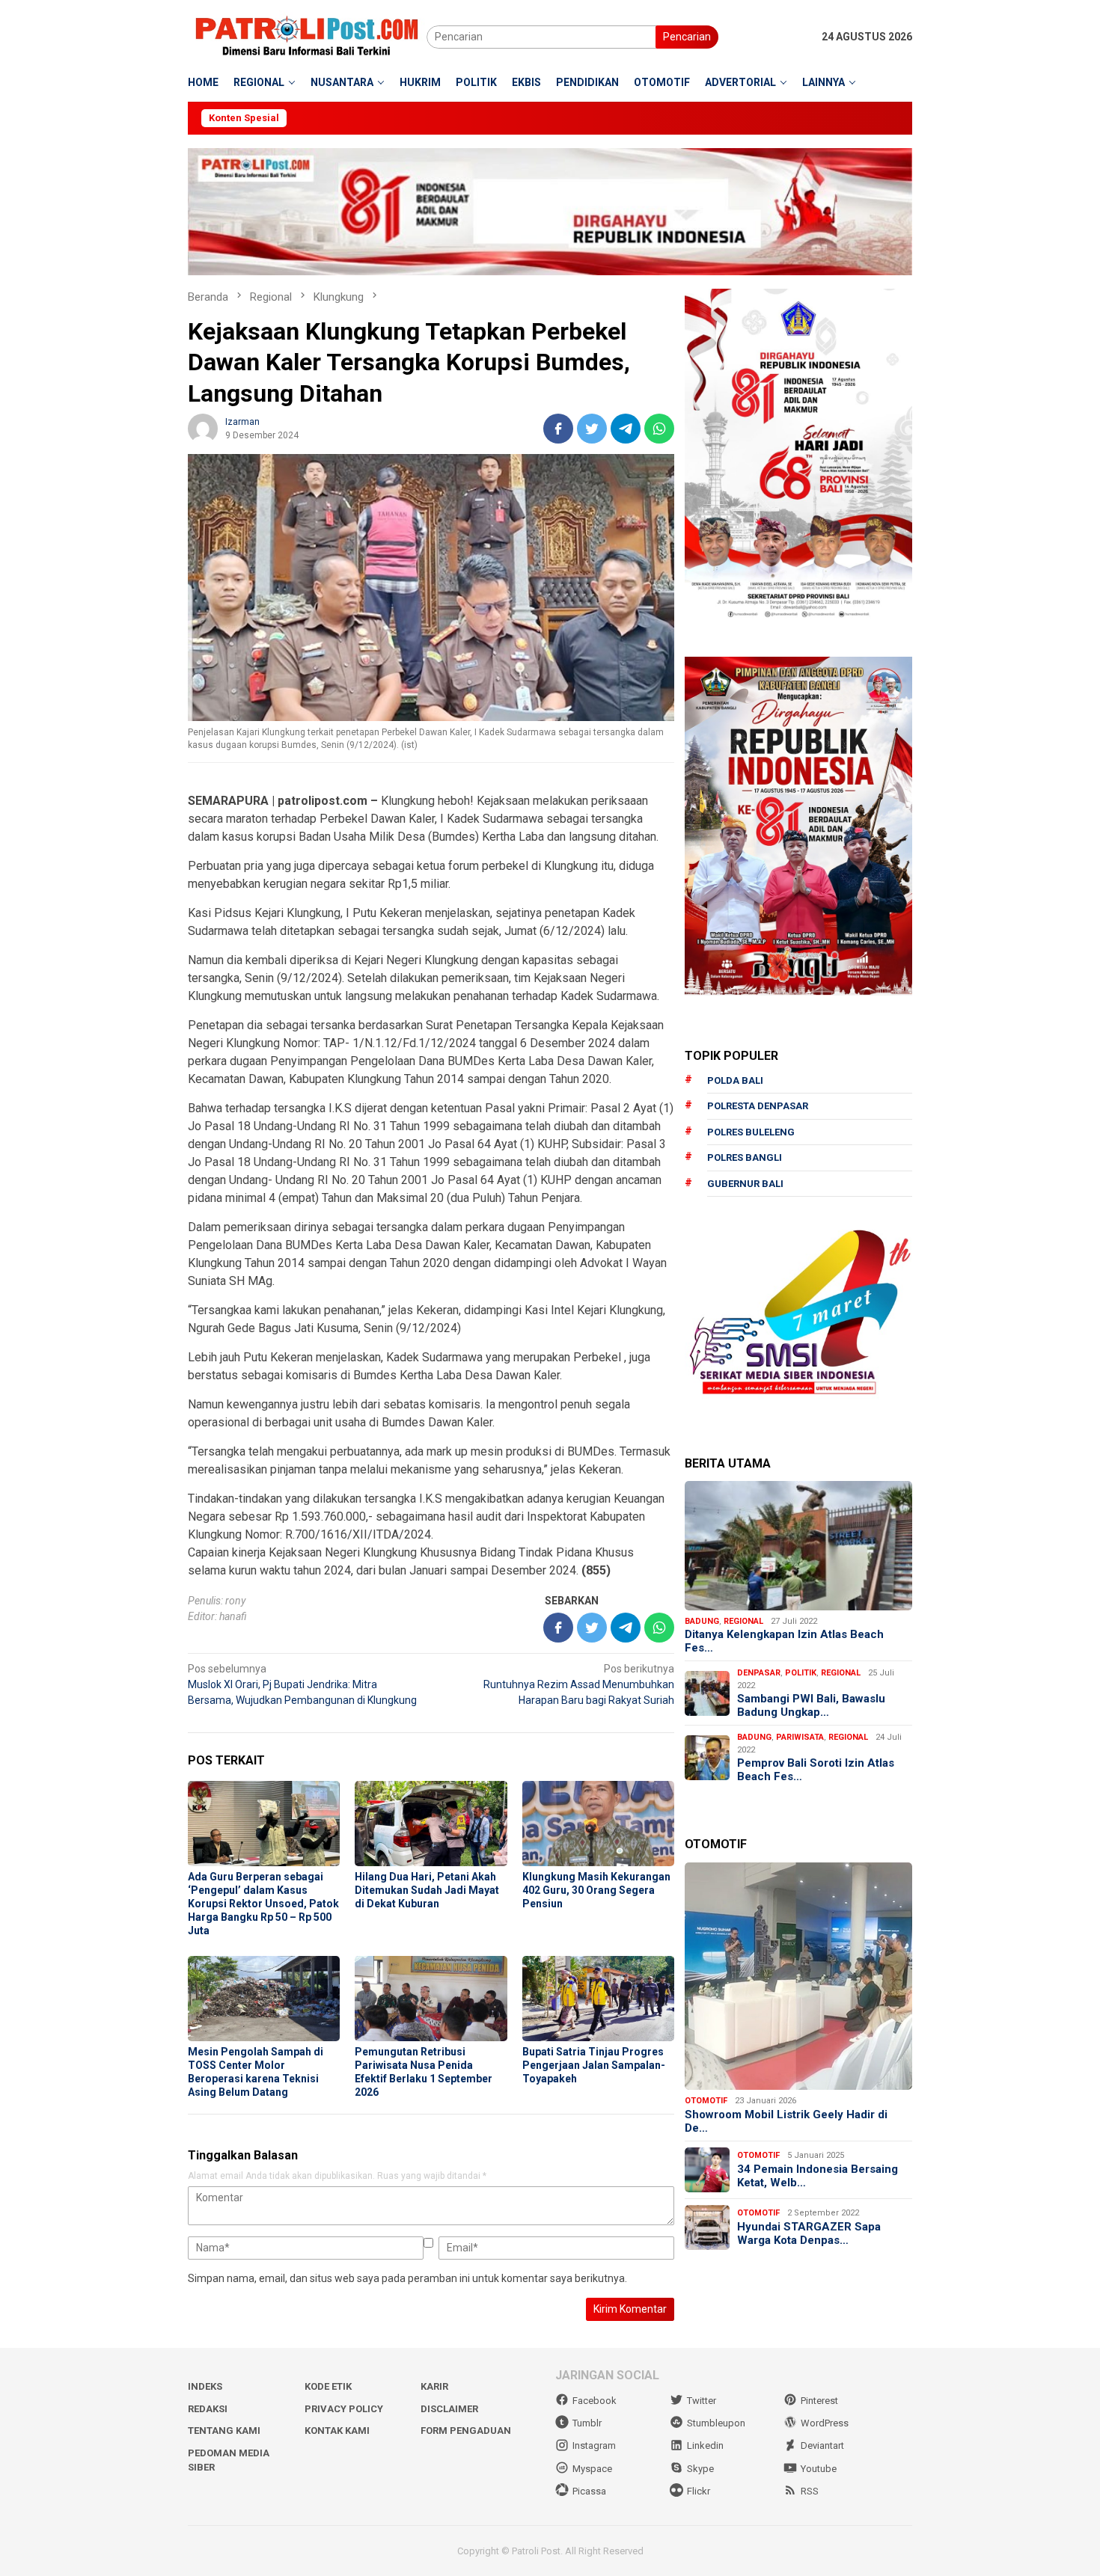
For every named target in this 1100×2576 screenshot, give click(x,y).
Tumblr (587, 2423)
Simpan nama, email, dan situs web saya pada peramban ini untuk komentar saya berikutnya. (407, 2278)
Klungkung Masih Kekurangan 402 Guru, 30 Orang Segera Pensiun (596, 1890)
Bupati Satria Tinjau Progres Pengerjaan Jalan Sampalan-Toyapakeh (594, 2065)
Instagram (594, 2445)
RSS (810, 2491)
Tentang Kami (224, 2431)
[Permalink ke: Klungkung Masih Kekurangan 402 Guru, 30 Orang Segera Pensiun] (598, 1824)
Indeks (205, 2386)
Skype (700, 2469)
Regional (743, 1621)
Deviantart (822, 2445)
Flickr (699, 2491)
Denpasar (759, 1673)
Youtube (819, 2469)
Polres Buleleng (751, 1132)
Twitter (702, 2401)
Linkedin (705, 2445)
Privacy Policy (344, 2409)
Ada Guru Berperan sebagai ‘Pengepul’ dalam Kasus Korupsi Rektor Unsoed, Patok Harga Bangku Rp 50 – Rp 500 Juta (263, 1904)
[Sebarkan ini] (558, 429)
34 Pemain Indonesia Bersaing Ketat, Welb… (818, 2176)
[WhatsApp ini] (659, 429)
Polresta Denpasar (758, 1106)
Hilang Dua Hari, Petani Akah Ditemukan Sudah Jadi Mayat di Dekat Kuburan (427, 1890)
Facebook (595, 2401)
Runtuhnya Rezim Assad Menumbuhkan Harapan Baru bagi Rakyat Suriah (579, 1684)
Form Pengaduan (466, 2431)
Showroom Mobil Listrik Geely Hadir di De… (786, 2121)
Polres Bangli (745, 1157)
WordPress (825, 2423)
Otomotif (706, 2101)
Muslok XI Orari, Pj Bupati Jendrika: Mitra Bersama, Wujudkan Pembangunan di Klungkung (302, 1684)
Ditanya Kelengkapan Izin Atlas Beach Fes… (784, 1641)
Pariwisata (800, 1737)
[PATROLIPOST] (307, 36)
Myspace (592, 2469)
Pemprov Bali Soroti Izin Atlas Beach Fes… (816, 1770)
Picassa (589, 2491)
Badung (702, 1621)
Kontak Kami (337, 2431)
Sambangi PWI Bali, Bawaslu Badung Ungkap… (811, 1705)
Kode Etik (328, 2386)
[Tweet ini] (592, 429)
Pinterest (819, 2401)
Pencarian (687, 37)
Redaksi (208, 2409)
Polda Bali (735, 1080)
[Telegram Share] (626, 429)
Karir (434, 2386)
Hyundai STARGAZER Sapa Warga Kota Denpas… (809, 2233)
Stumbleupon (716, 2423)
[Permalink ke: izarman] (203, 427)
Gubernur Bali (745, 1184)
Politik (801, 1673)
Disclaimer (449, 2409)
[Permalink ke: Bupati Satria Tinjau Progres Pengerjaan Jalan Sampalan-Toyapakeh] (598, 1999)
